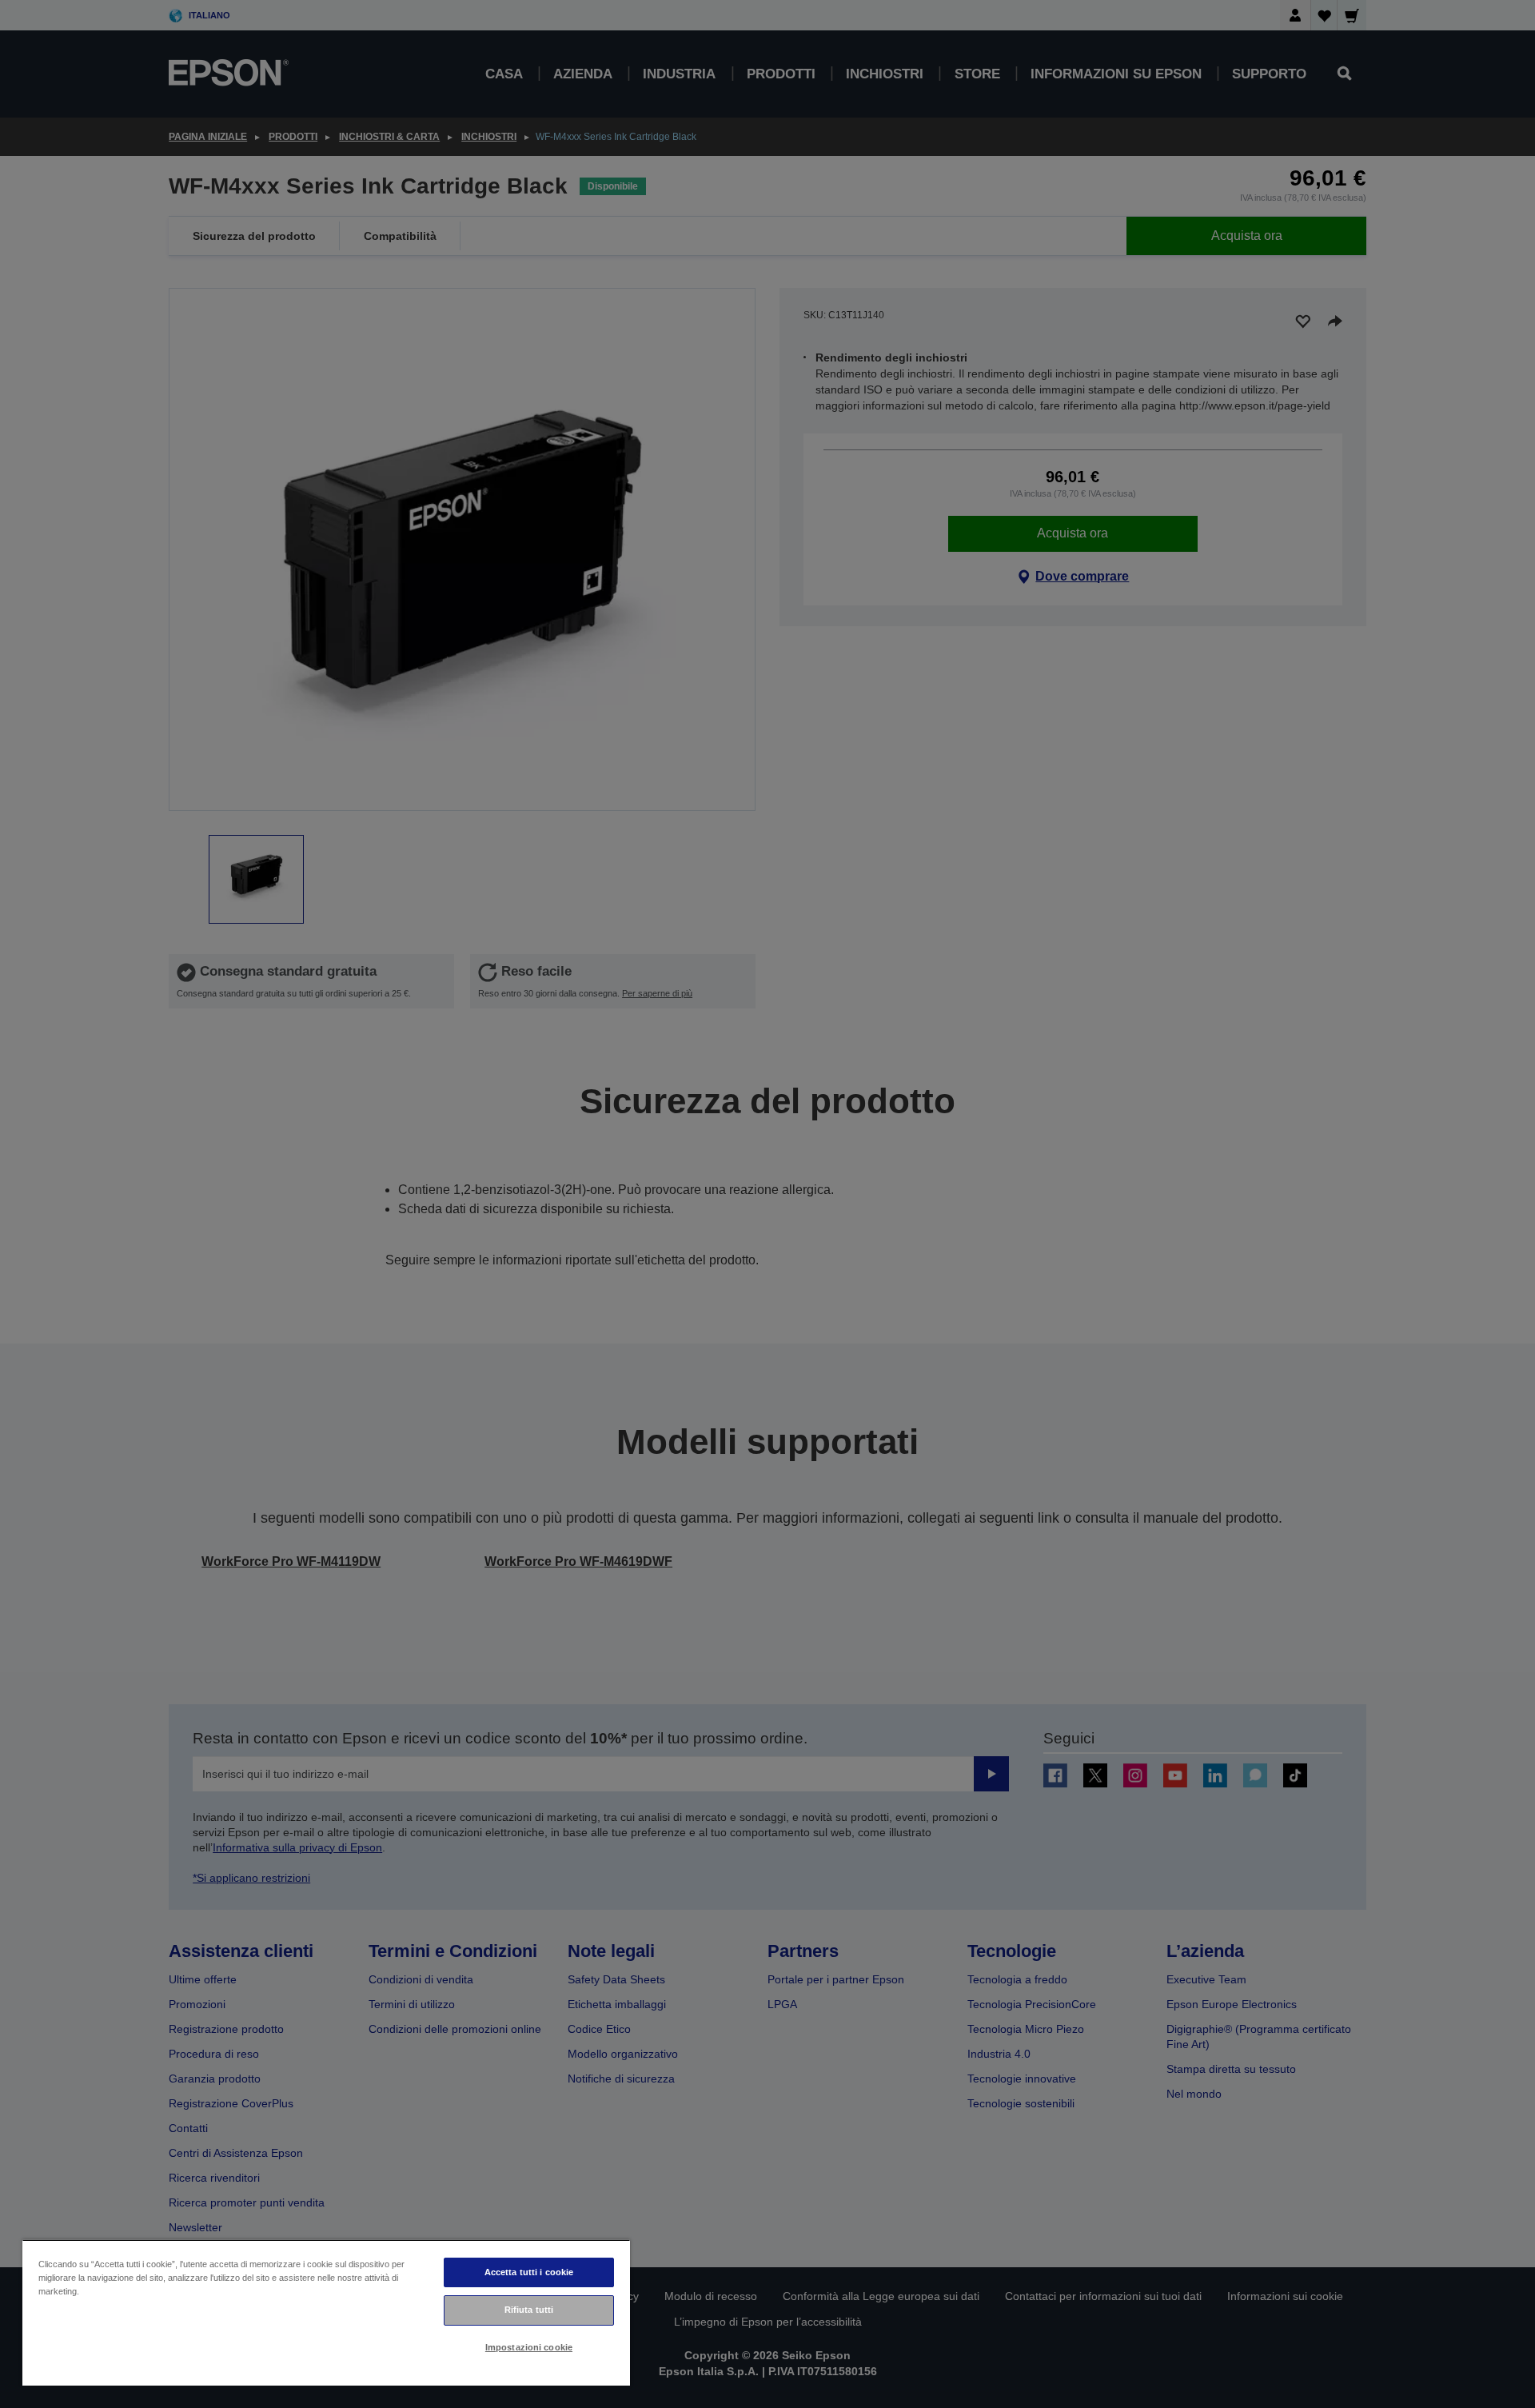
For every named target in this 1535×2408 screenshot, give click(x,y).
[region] (326, 2312)
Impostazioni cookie (529, 2347)
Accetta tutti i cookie (529, 2272)
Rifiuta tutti (529, 2310)
